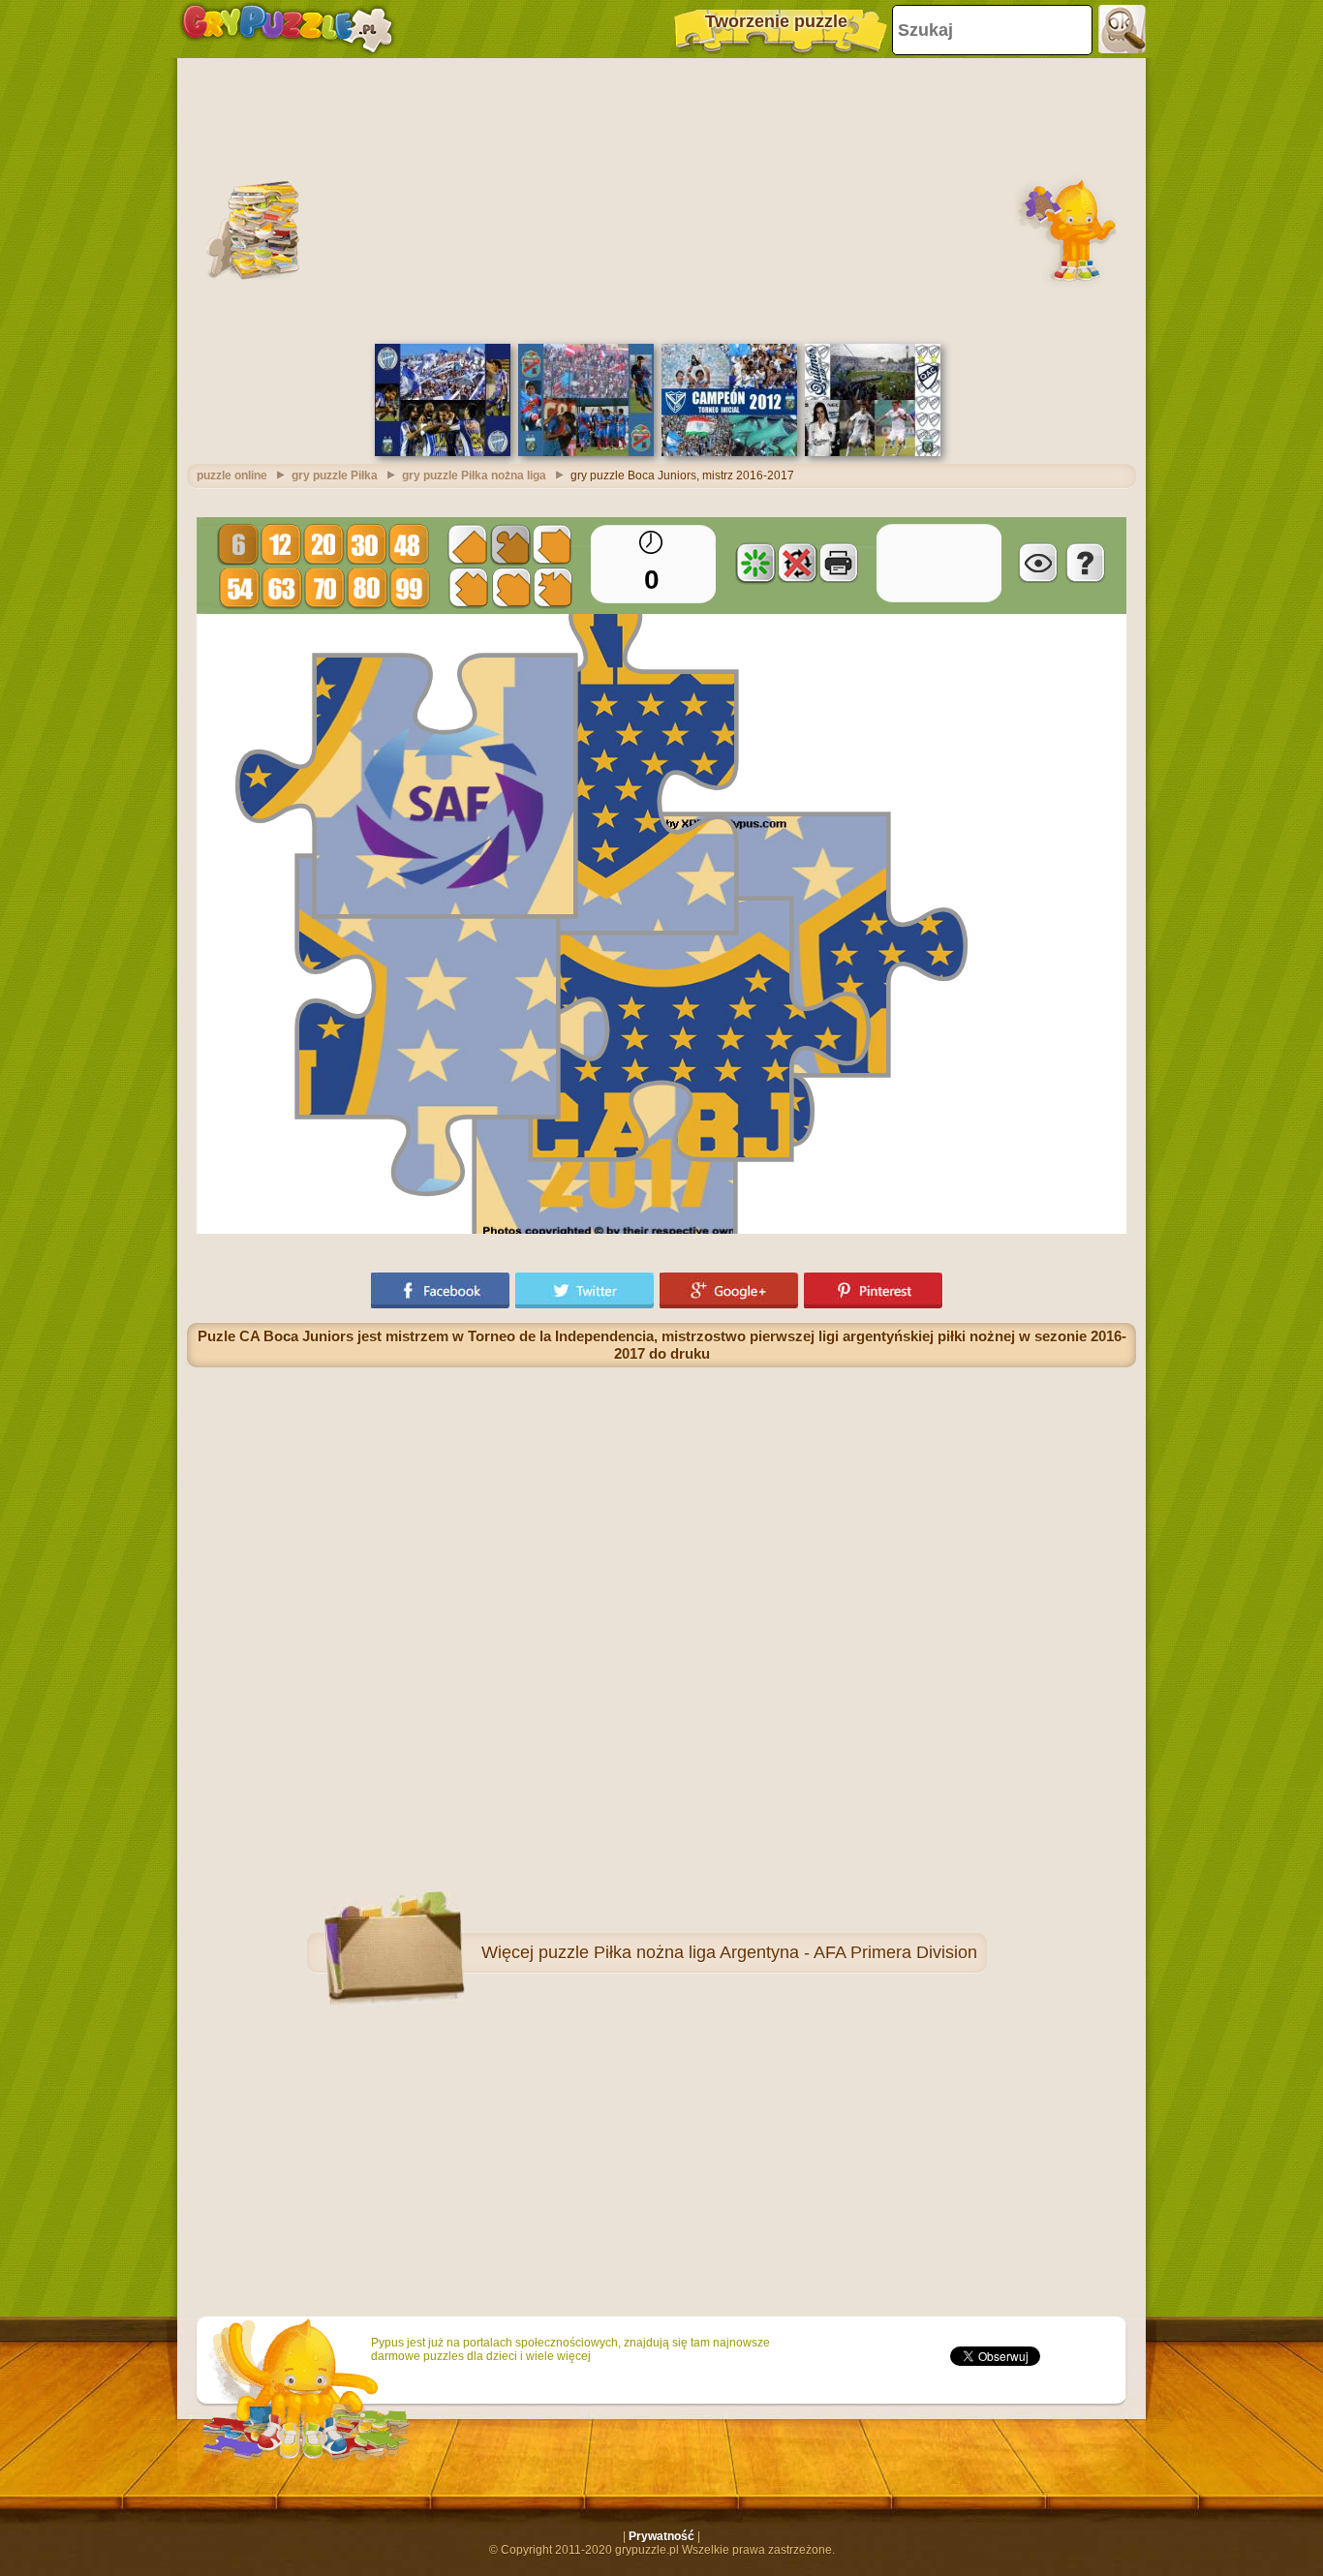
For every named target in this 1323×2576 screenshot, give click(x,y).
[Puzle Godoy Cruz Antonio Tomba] (443, 452)
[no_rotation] (797, 563)
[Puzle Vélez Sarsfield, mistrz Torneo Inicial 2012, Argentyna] (729, 452)
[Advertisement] (661, 199)
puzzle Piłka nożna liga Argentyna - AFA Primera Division (758, 1952)
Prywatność (661, 2536)
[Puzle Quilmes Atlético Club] (873, 452)
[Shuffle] (755, 563)
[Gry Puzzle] (287, 29)
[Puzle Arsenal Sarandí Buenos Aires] (586, 452)
